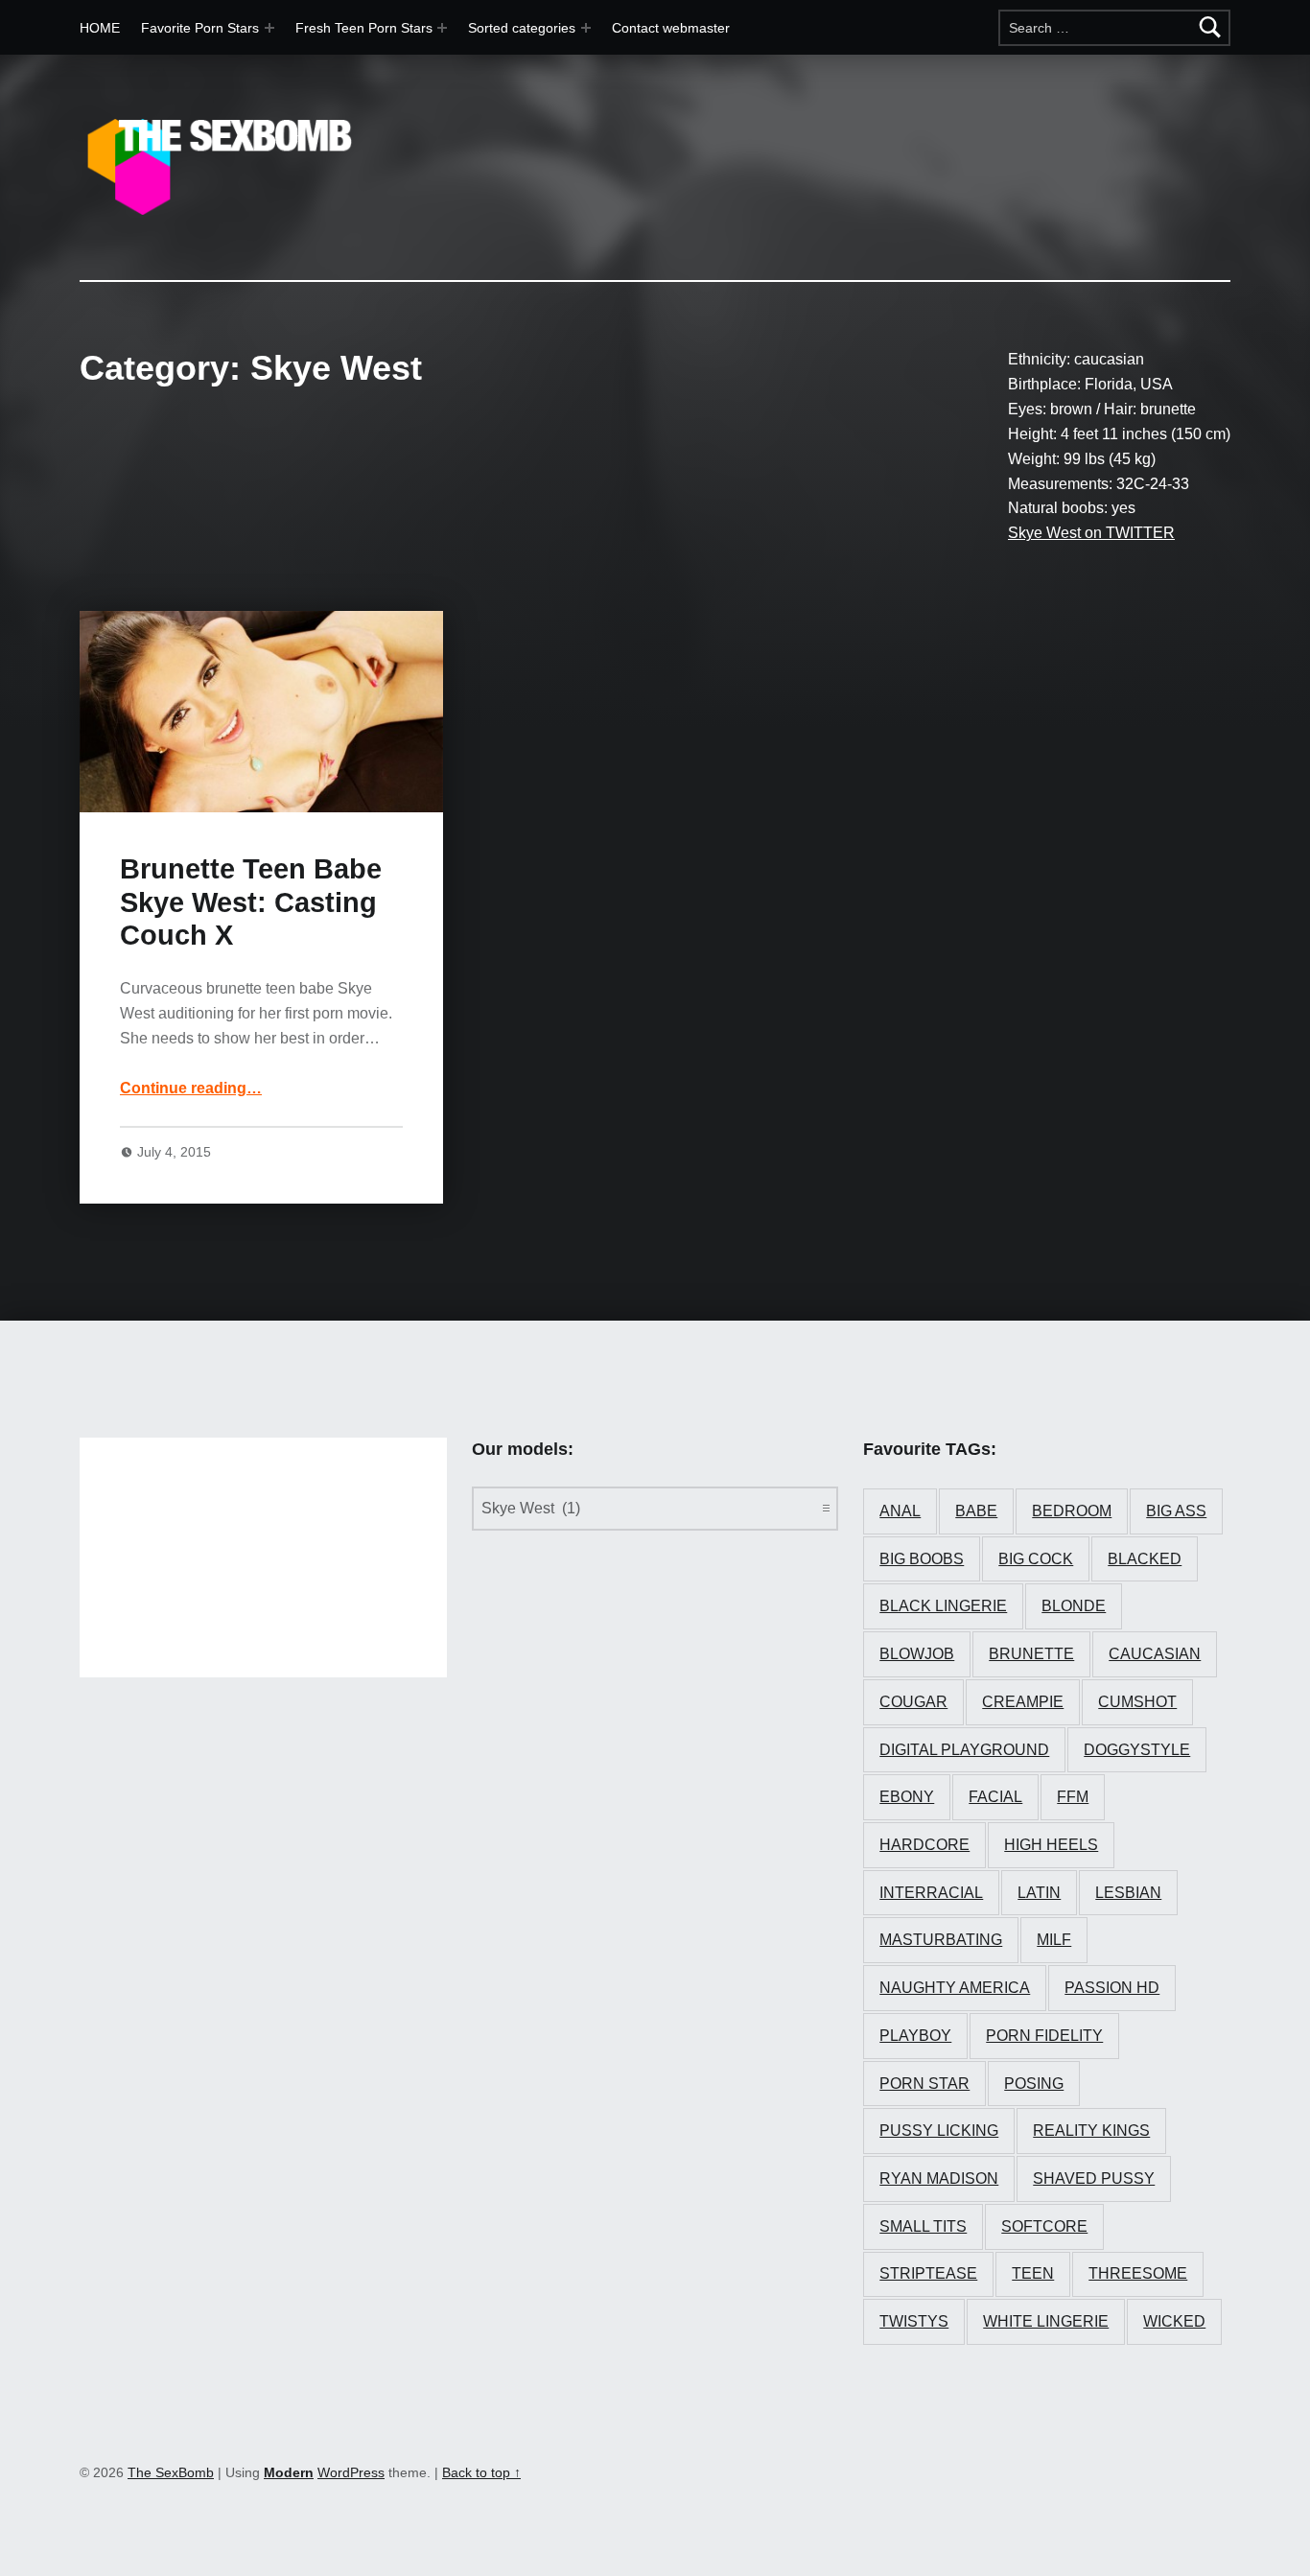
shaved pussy (1094, 2178)
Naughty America (955, 1988)
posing (1034, 2084)
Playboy (915, 2036)
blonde (1074, 1606)
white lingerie (1046, 2321)
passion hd (1112, 1988)
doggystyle (1137, 1750)
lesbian (1128, 1893)
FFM (1073, 1797)
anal (900, 1511)
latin (1039, 1893)
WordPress (351, 2472)
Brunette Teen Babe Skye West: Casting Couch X (251, 902)
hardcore (924, 1845)
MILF (1054, 1940)
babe (976, 1511)
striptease (928, 2273)
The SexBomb (171, 2472)
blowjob (917, 1654)
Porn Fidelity (1044, 2036)
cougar (913, 1702)
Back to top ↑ (481, 2472)
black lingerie (943, 1606)
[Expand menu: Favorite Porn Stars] (269, 28)
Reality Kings (1091, 2131)
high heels (1051, 1845)
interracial (931, 1893)
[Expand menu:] (442, 28)
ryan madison (939, 2178)
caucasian (1155, 1654)
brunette (1031, 1654)
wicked (1174, 2321)
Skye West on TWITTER (1091, 533)
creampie (1023, 1702)
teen (1033, 2273)
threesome (1138, 2273)
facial (995, 1797)
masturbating (941, 1940)
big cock (1036, 1559)
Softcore (1044, 2226)
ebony (907, 1797)
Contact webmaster (671, 28)
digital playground (964, 1750)
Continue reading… (191, 1088)
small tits (923, 2226)
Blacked (1145, 1559)
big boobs (922, 1559)
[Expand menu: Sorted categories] (586, 28)
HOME (100, 28)
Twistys (914, 2321)
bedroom (1072, 1511)
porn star (924, 2084)
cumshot (1137, 1702)
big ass (1176, 1511)
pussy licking (939, 2131)
